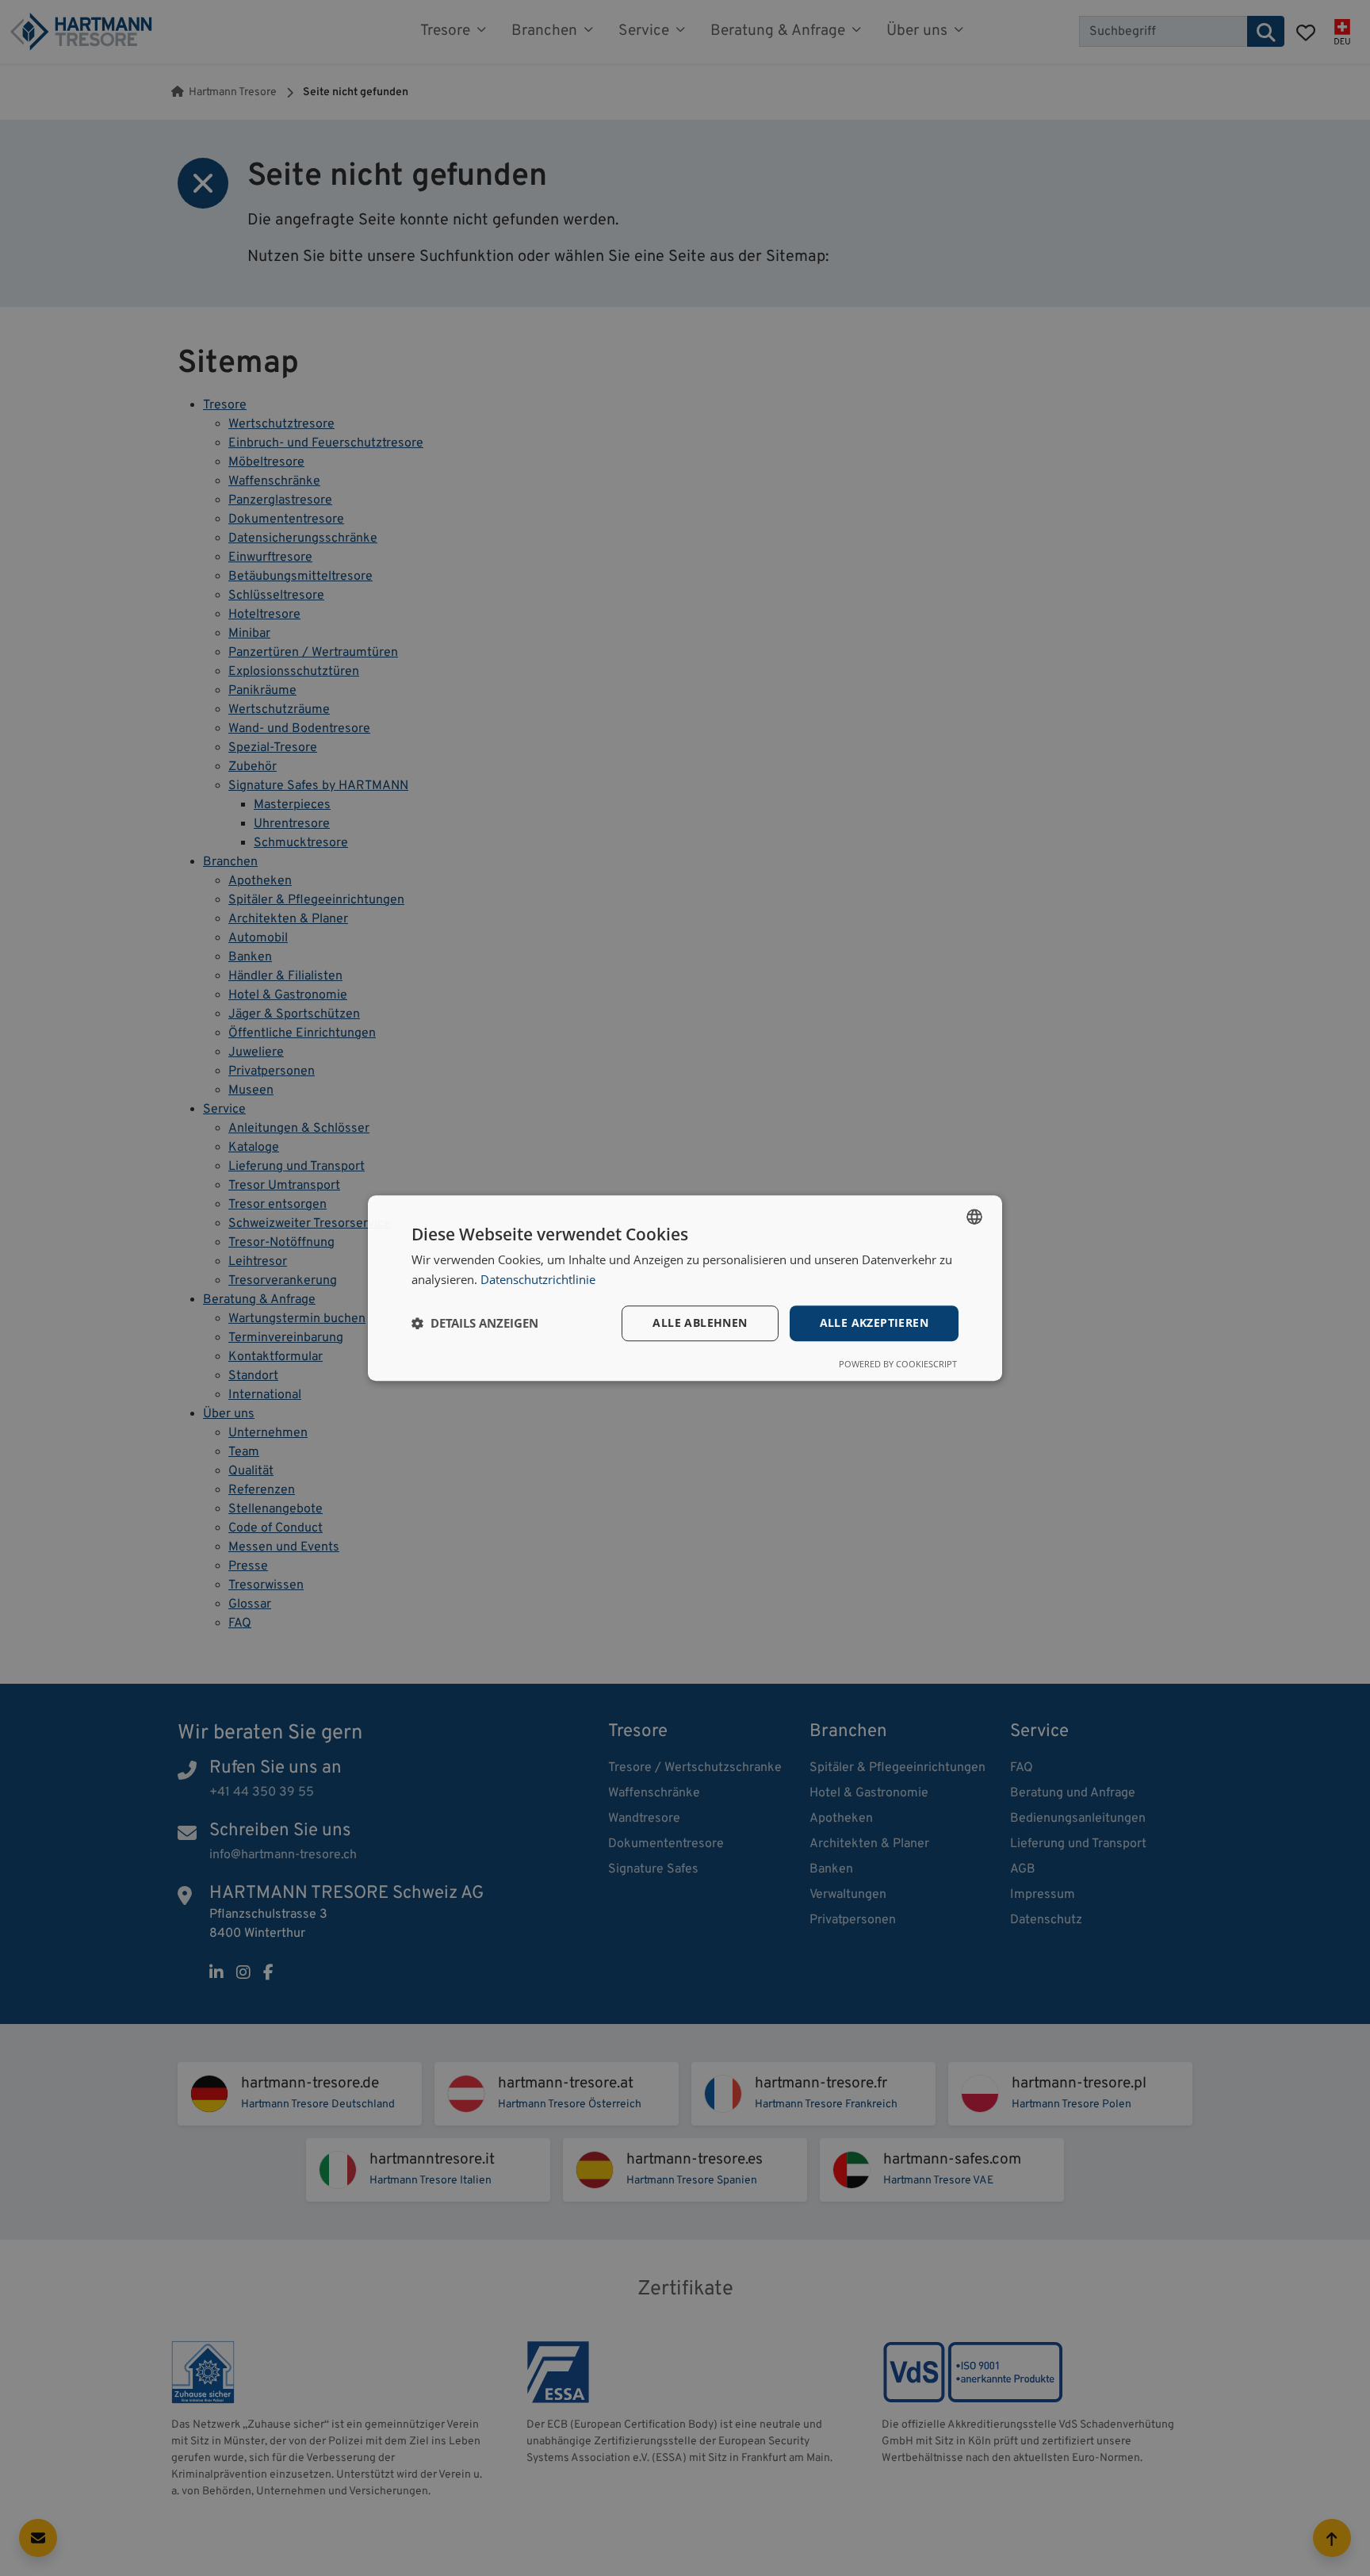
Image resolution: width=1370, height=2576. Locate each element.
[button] (475, 1323)
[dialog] (685, 1288)
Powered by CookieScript (898, 1364)
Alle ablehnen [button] (700, 1322)
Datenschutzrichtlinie (538, 1279)
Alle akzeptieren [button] (874, 1322)
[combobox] (974, 1217)
